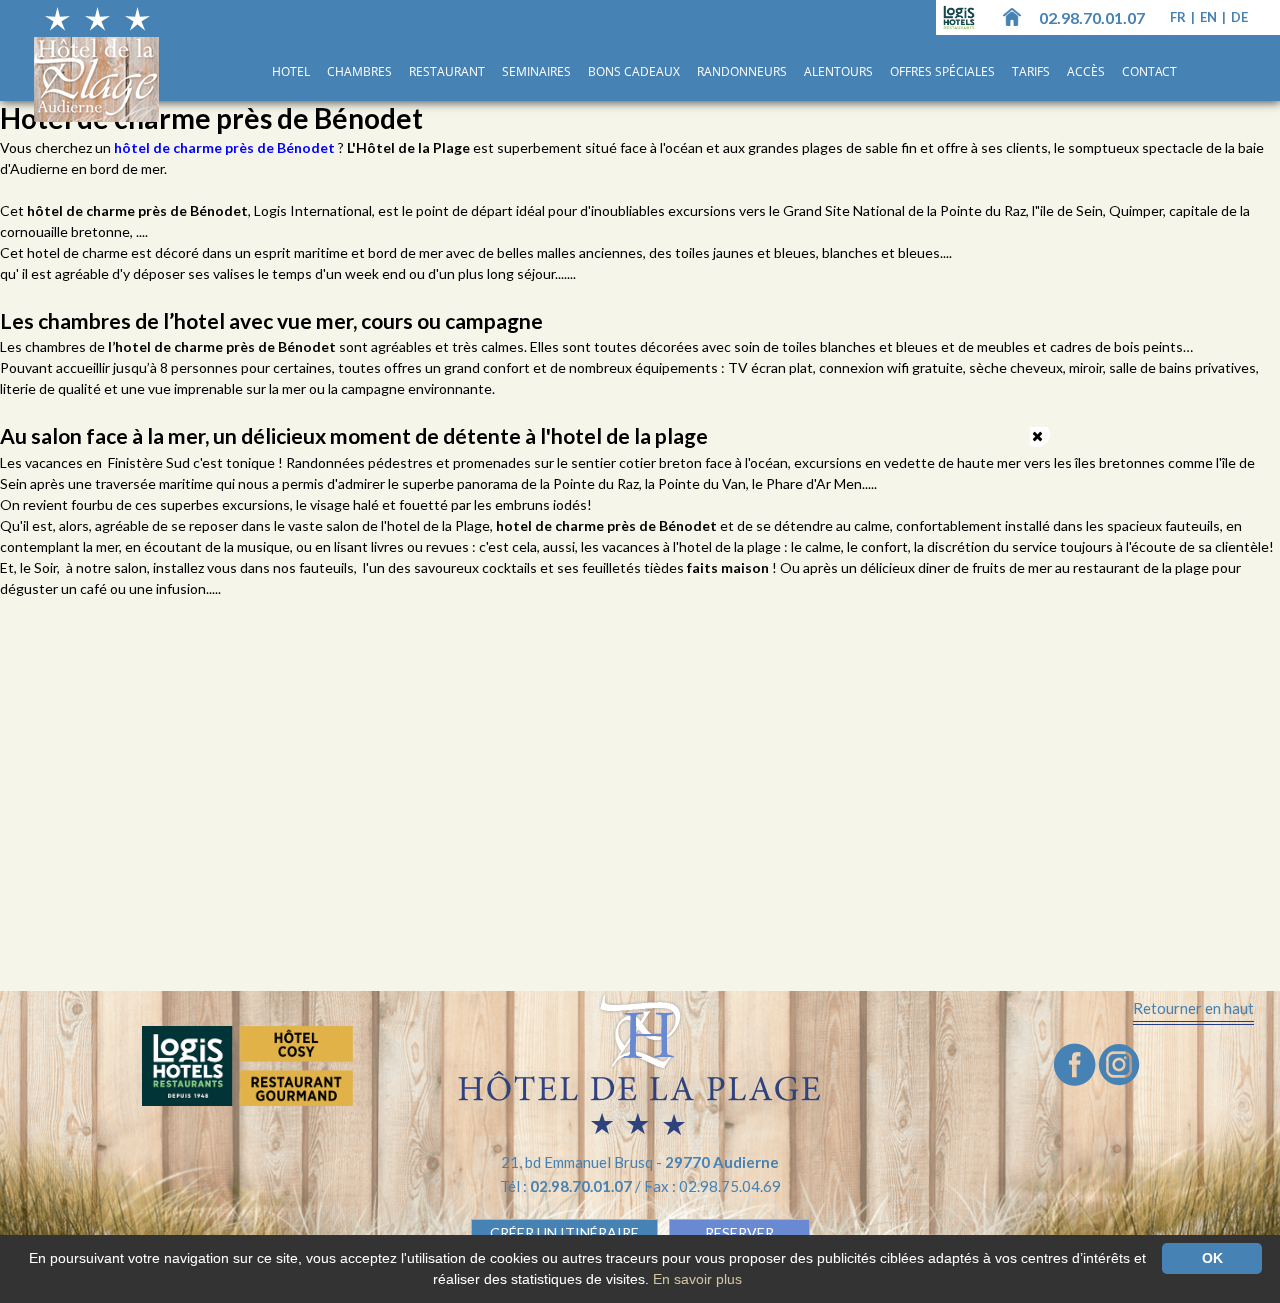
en (1210, 17)
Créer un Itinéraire (564, 1232)
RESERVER (739, 1232)
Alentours (838, 71)
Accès (1086, 71)
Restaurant (447, 71)
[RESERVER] (247, 1066)
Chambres (359, 71)
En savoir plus (697, 1279)
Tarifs (1031, 71)
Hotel (291, 71)
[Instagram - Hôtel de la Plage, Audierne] (1119, 1062)
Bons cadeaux (634, 71)
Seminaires (536, 71)
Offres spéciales (942, 71)
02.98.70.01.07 (1092, 17)
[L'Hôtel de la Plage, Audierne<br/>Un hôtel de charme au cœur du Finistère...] (1012, 16)
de (1239, 17)
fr (1179, 17)
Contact (1149, 71)
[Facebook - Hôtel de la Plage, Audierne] (1076, 1062)
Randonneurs (742, 71)
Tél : (567, 1186)
